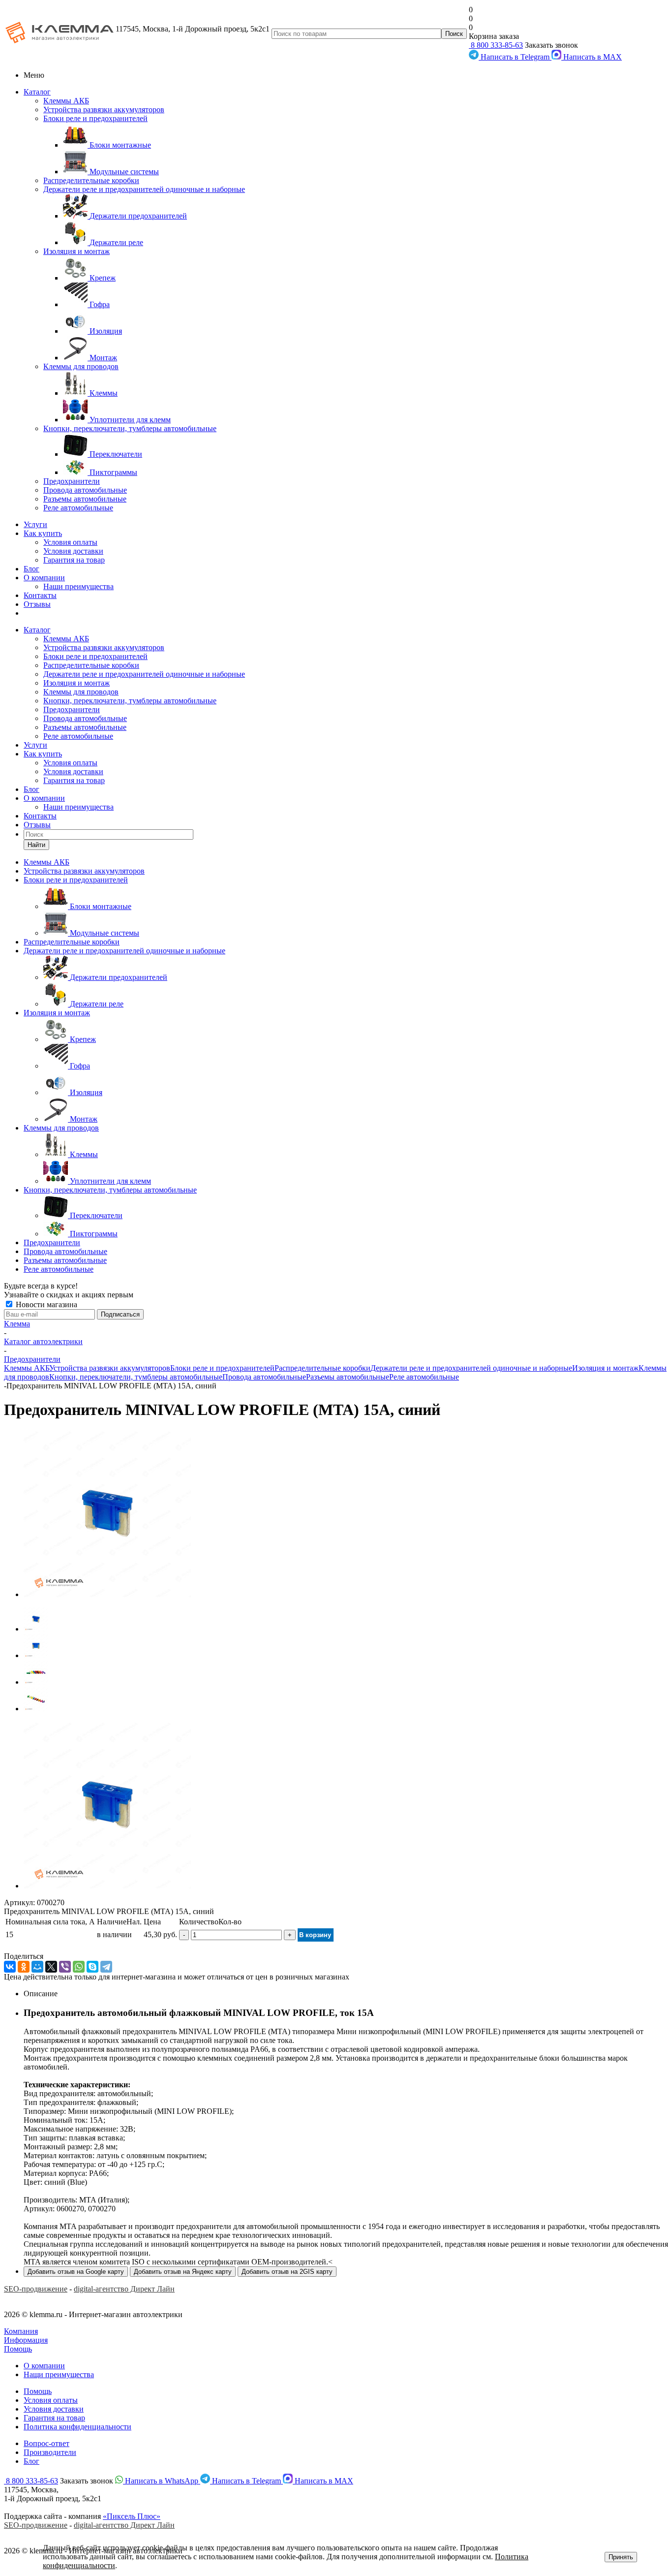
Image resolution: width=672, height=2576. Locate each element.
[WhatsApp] (79, 1967)
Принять (621, 2557)
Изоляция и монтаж (76, 251)
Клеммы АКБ (66, 101)
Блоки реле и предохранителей (95, 118)
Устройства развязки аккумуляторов (104, 110)
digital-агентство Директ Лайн (124, 2289)
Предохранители (72, 481)
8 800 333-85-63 (496, 45)
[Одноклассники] (24, 1967)
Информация (26, 2340)
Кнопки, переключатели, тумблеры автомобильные (130, 428)
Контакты (40, 595)
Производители (50, 2452)
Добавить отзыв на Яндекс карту (183, 2272)
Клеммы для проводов (81, 366)
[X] (51, 1967)
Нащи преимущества (59, 2374)
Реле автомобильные (78, 508)
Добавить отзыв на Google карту (76, 2272)
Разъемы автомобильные (85, 499)
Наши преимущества (78, 586)
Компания (21, 2331)
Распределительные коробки (91, 180)
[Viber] (65, 1967)
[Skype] (92, 1967)
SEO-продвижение (36, 2289)
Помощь (18, 2349)
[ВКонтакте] (10, 1967)
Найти (36, 845)
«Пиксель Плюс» (132, 2516)
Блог (31, 569)
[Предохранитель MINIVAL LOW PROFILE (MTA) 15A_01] (107, 1594)
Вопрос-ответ (46, 2443)
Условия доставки (73, 551)
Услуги (35, 524)
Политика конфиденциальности (77, 2427)
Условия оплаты (70, 542)
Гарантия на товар (74, 560)
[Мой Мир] (37, 1967)
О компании (44, 578)
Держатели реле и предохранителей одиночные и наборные (144, 189)
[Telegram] (106, 1967)
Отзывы (37, 604)
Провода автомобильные (85, 490)
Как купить (43, 533)
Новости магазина (46, 1304)
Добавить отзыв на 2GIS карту (287, 2272)
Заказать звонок (551, 45)
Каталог (37, 92)
